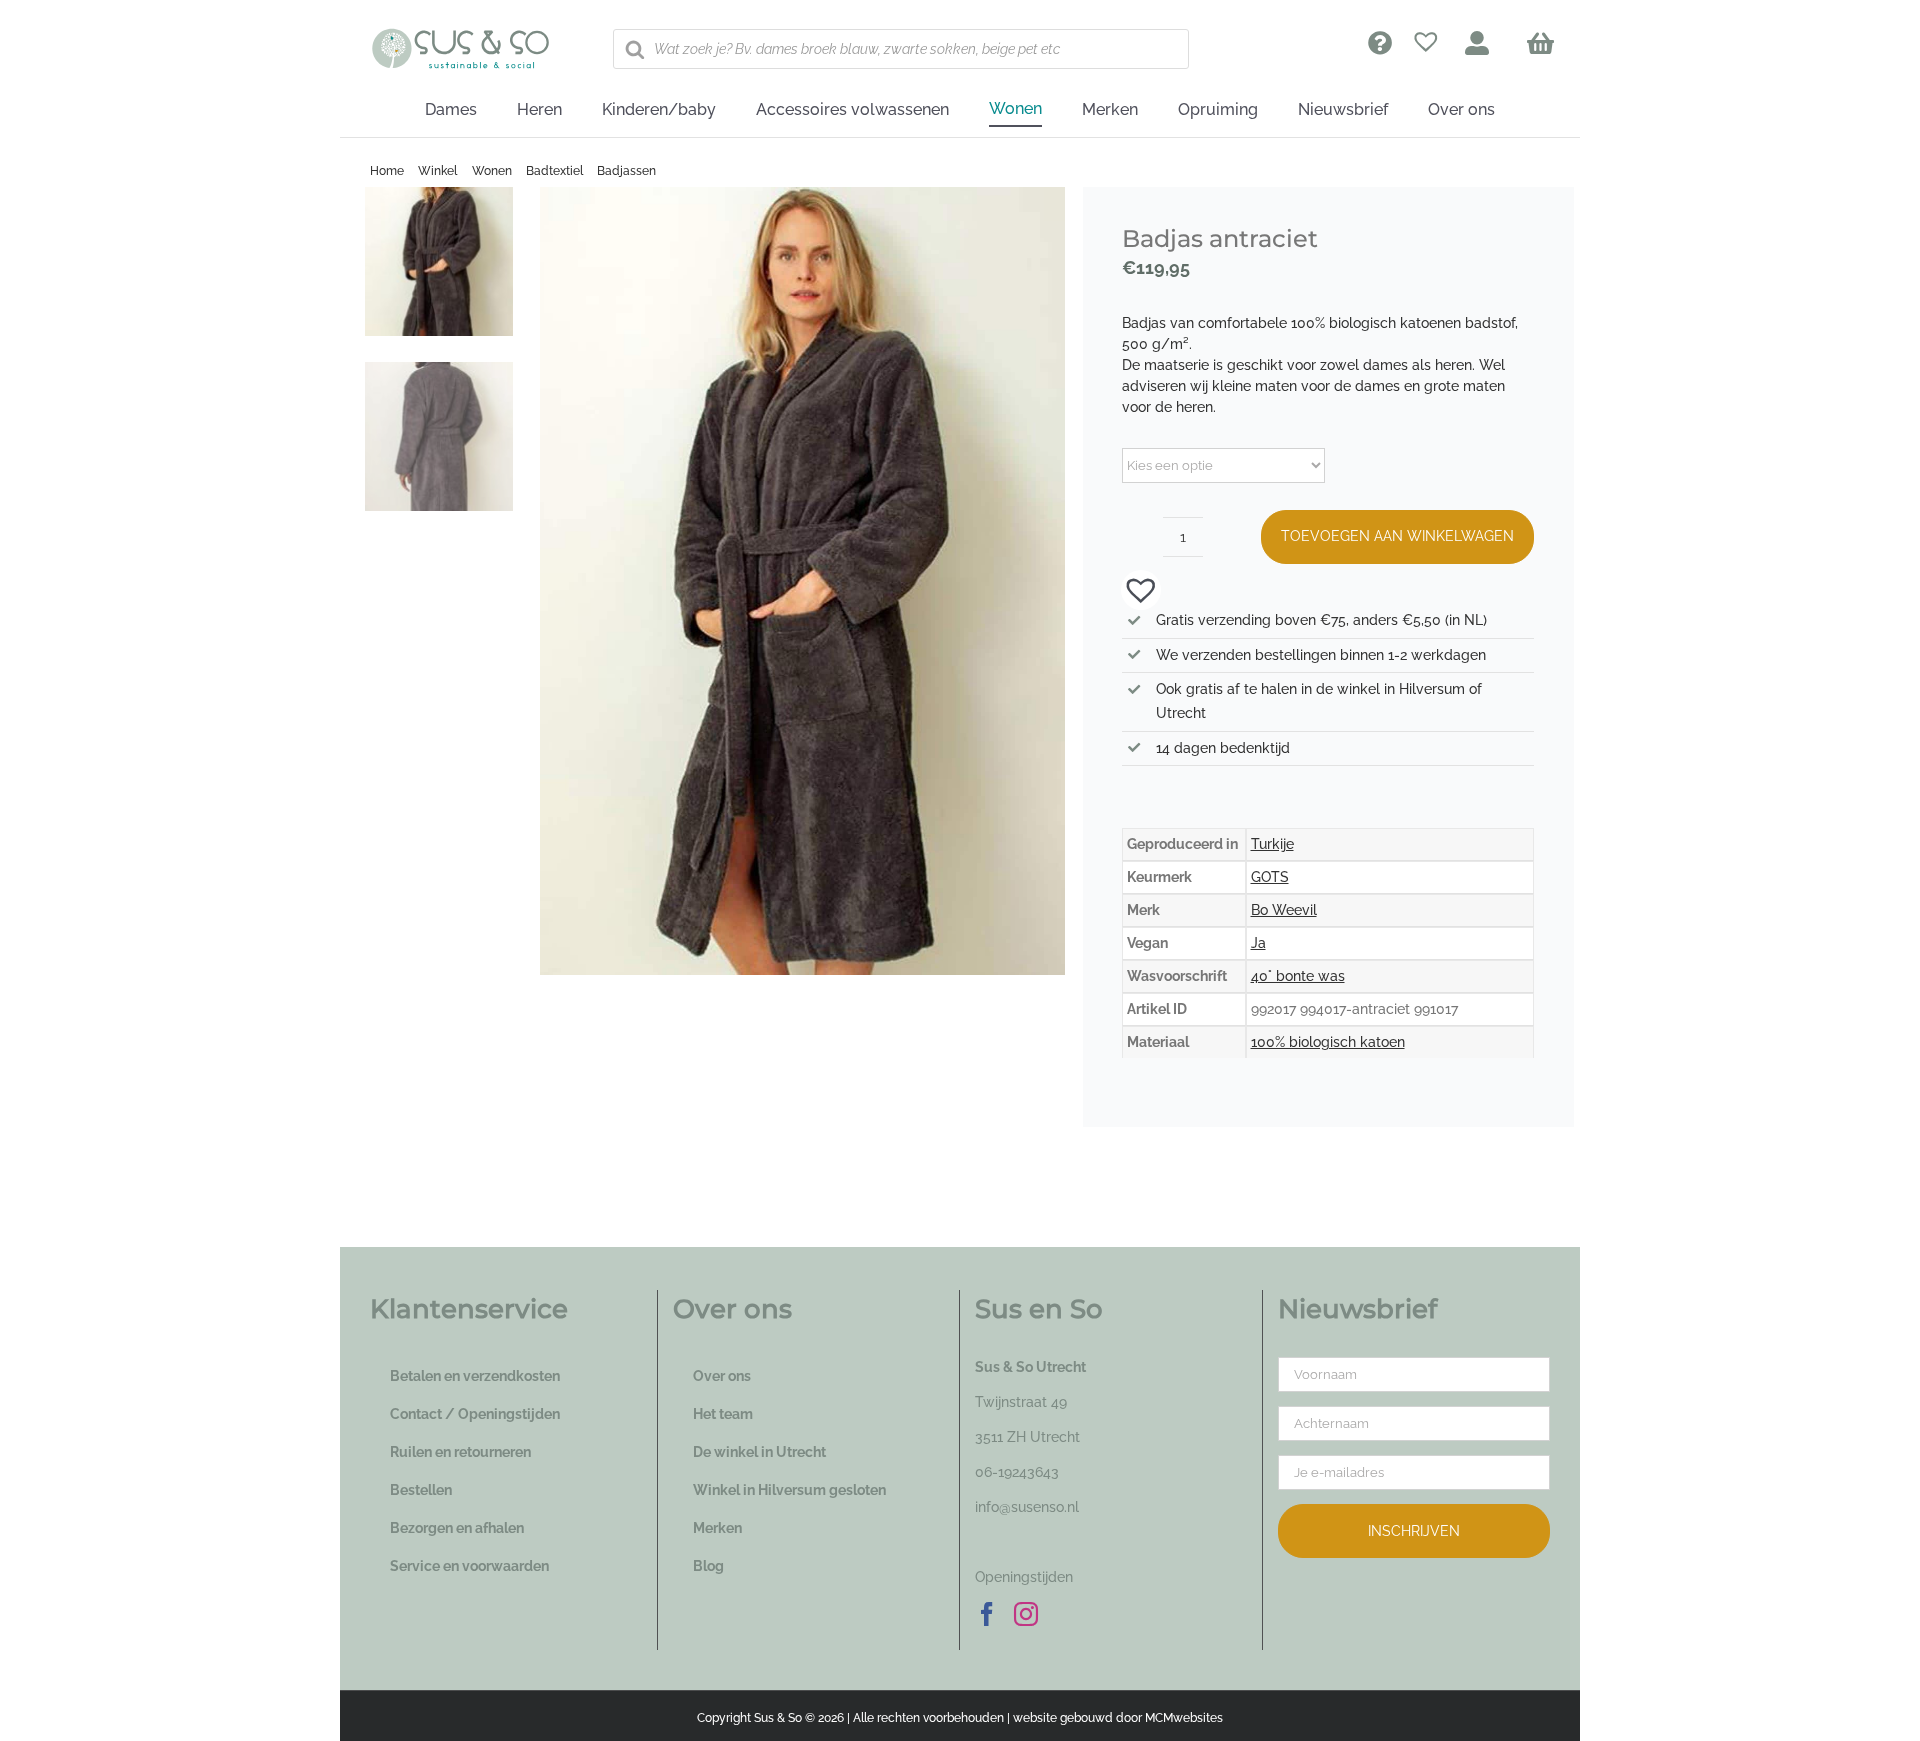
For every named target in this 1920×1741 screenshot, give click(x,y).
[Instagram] (1026, 1614)
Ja (1258, 943)
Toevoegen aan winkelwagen (1397, 536)
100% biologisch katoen (1328, 1042)
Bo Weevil (1284, 910)
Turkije (1272, 844)
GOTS (1270, 877)
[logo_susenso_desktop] (460, 35)
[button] (1131, 588)
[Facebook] (987, 1614)
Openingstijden (1024, 1577)
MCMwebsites (1184, 1718)
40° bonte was (1298, 976)
